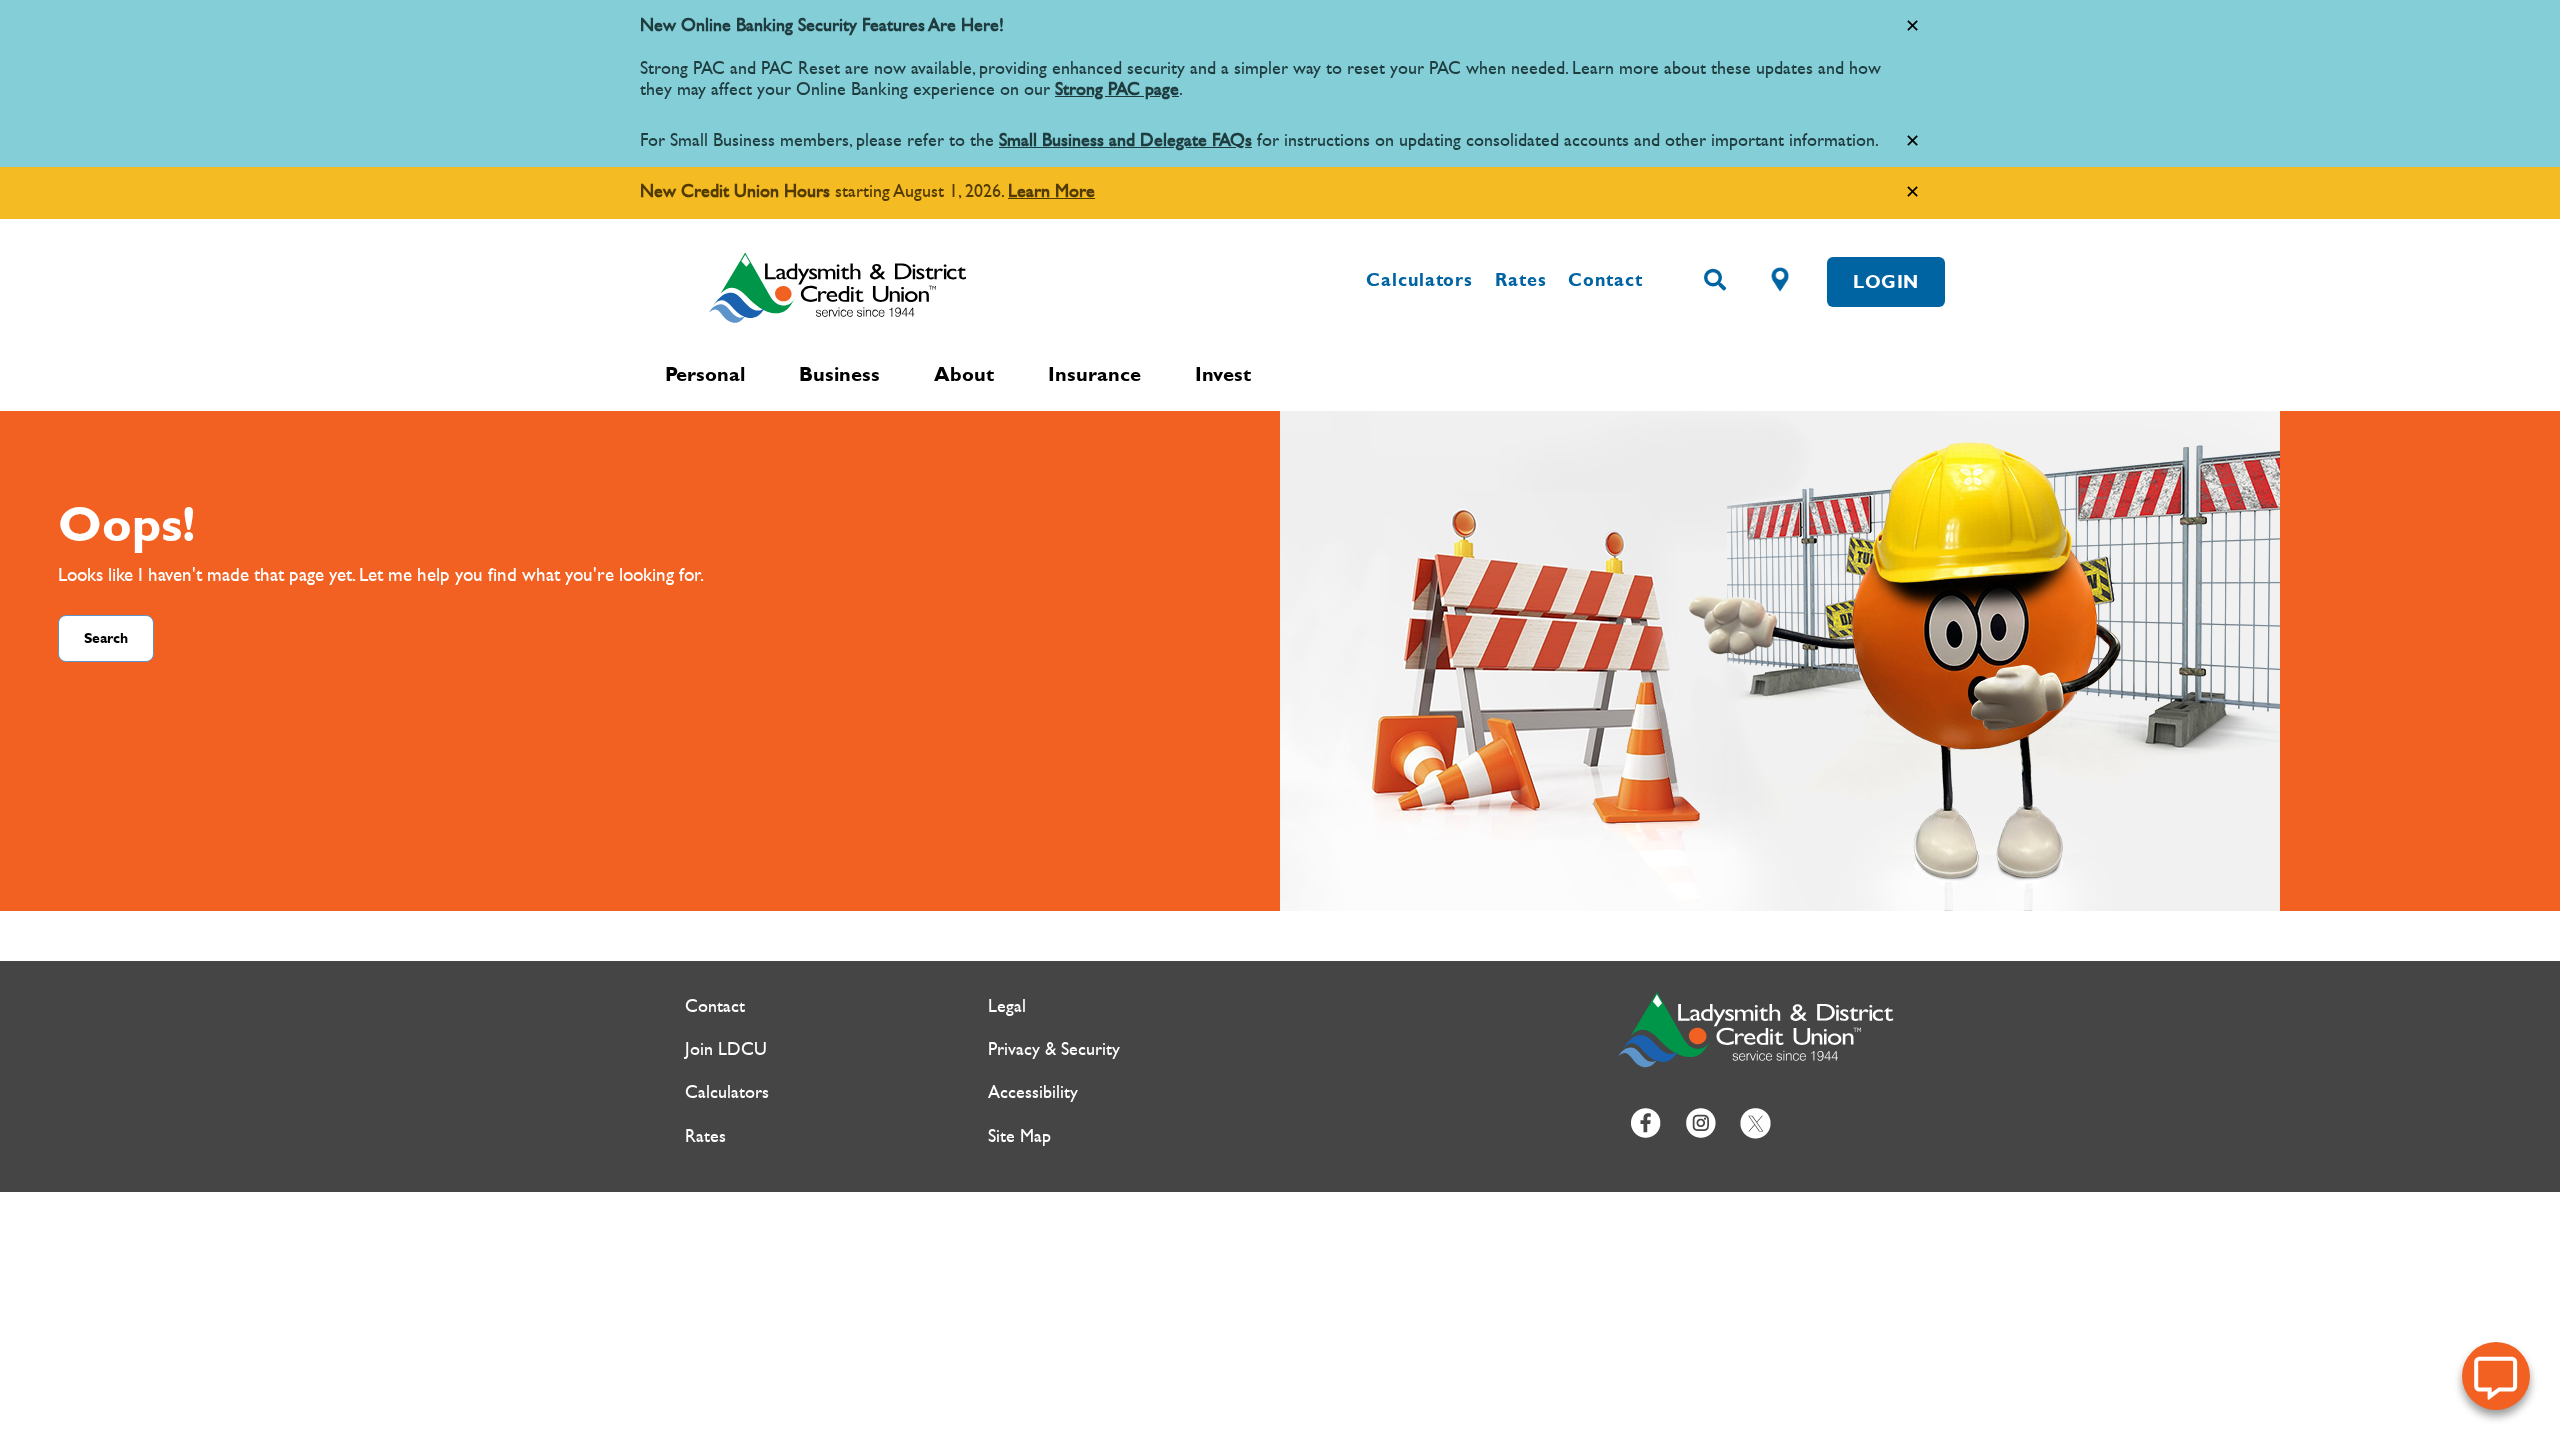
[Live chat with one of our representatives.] (2496, 1376)
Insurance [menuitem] (1094, 374)
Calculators (1419, 280)
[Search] (1715, 281)
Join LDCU (726, 1049)
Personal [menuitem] (705, 374)
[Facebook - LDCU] (1645, 1121)
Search (106, 638)
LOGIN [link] (1886, 282)
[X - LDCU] (1755, 1121)
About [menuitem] (964, 374)
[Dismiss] (1912, 26)
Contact (1605, 280)
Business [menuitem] (839, 374)
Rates (1521, 280)
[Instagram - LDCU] (1700, 1121)
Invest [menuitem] (1223, 374)
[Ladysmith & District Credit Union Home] (925, 287)
